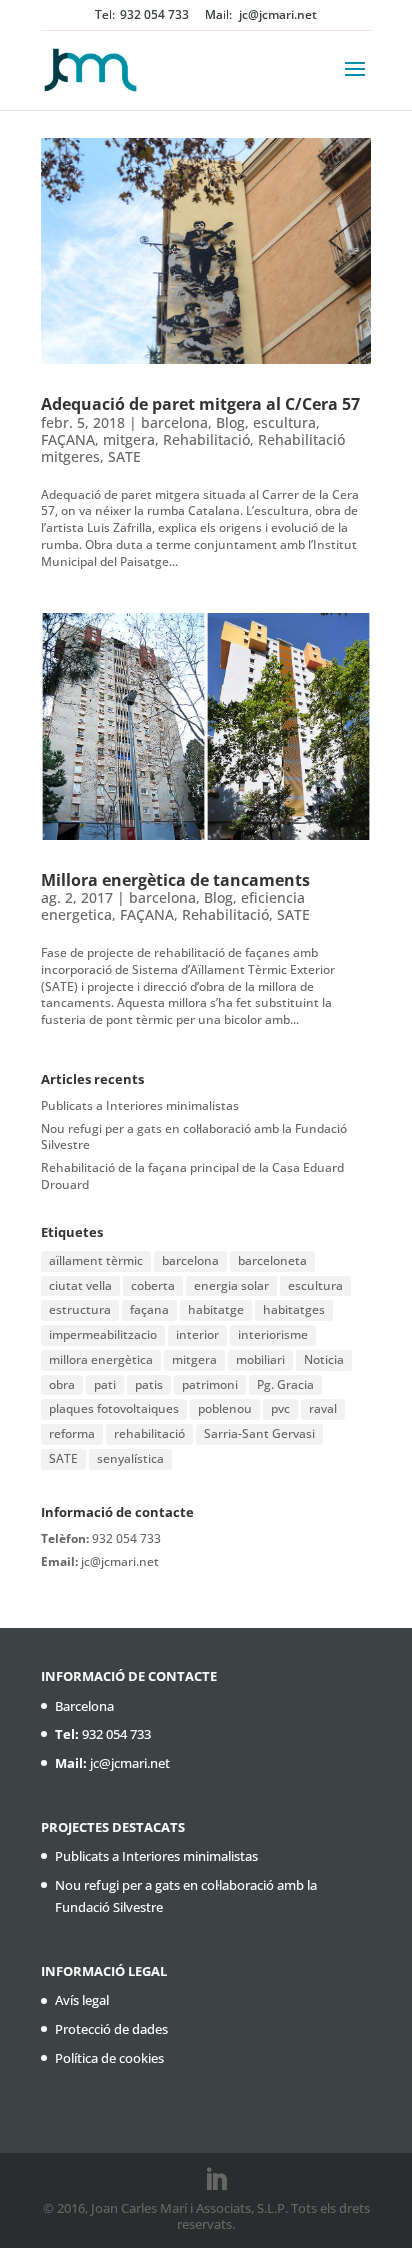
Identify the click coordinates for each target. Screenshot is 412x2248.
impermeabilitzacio (103, 1334)
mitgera (129, 439)
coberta (153, 1285)
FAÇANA (68, 439)
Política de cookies (109, 2058)
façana (149, 1309)
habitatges (294, 1309)
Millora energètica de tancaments (175, 880)
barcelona (174, 422)
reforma (72, 1433)
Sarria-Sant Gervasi (259, 1433)
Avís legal (82, 2000)
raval (323, 1408)
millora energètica (101, 1359)
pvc (280, 1408)
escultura (284, 422)
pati (105, 1384)
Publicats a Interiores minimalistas (140, 1105)
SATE (124, 456)
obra (62, 1384)
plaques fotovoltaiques (114, 1408)
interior (197, 1334)
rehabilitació (149, 1433)
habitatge (216, 1309)
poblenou (225, 1408)
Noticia (324, 1359)
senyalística (130, 1458)
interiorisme (273, 1334)
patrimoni (210, 1384)
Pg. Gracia (285, 1384)
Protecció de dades (111, 2029)
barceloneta (272, 1260)
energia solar (231, 1285)
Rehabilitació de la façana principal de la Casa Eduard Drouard (192, 1176)
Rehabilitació (206, 439)
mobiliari (260, 1359)
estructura (80, 1309)
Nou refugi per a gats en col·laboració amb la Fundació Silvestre (194, 1137)
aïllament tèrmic (96, 1260)
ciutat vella (80, 1285)
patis (149, 1384)
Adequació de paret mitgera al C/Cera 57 (200, 404)
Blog (230, 422)
